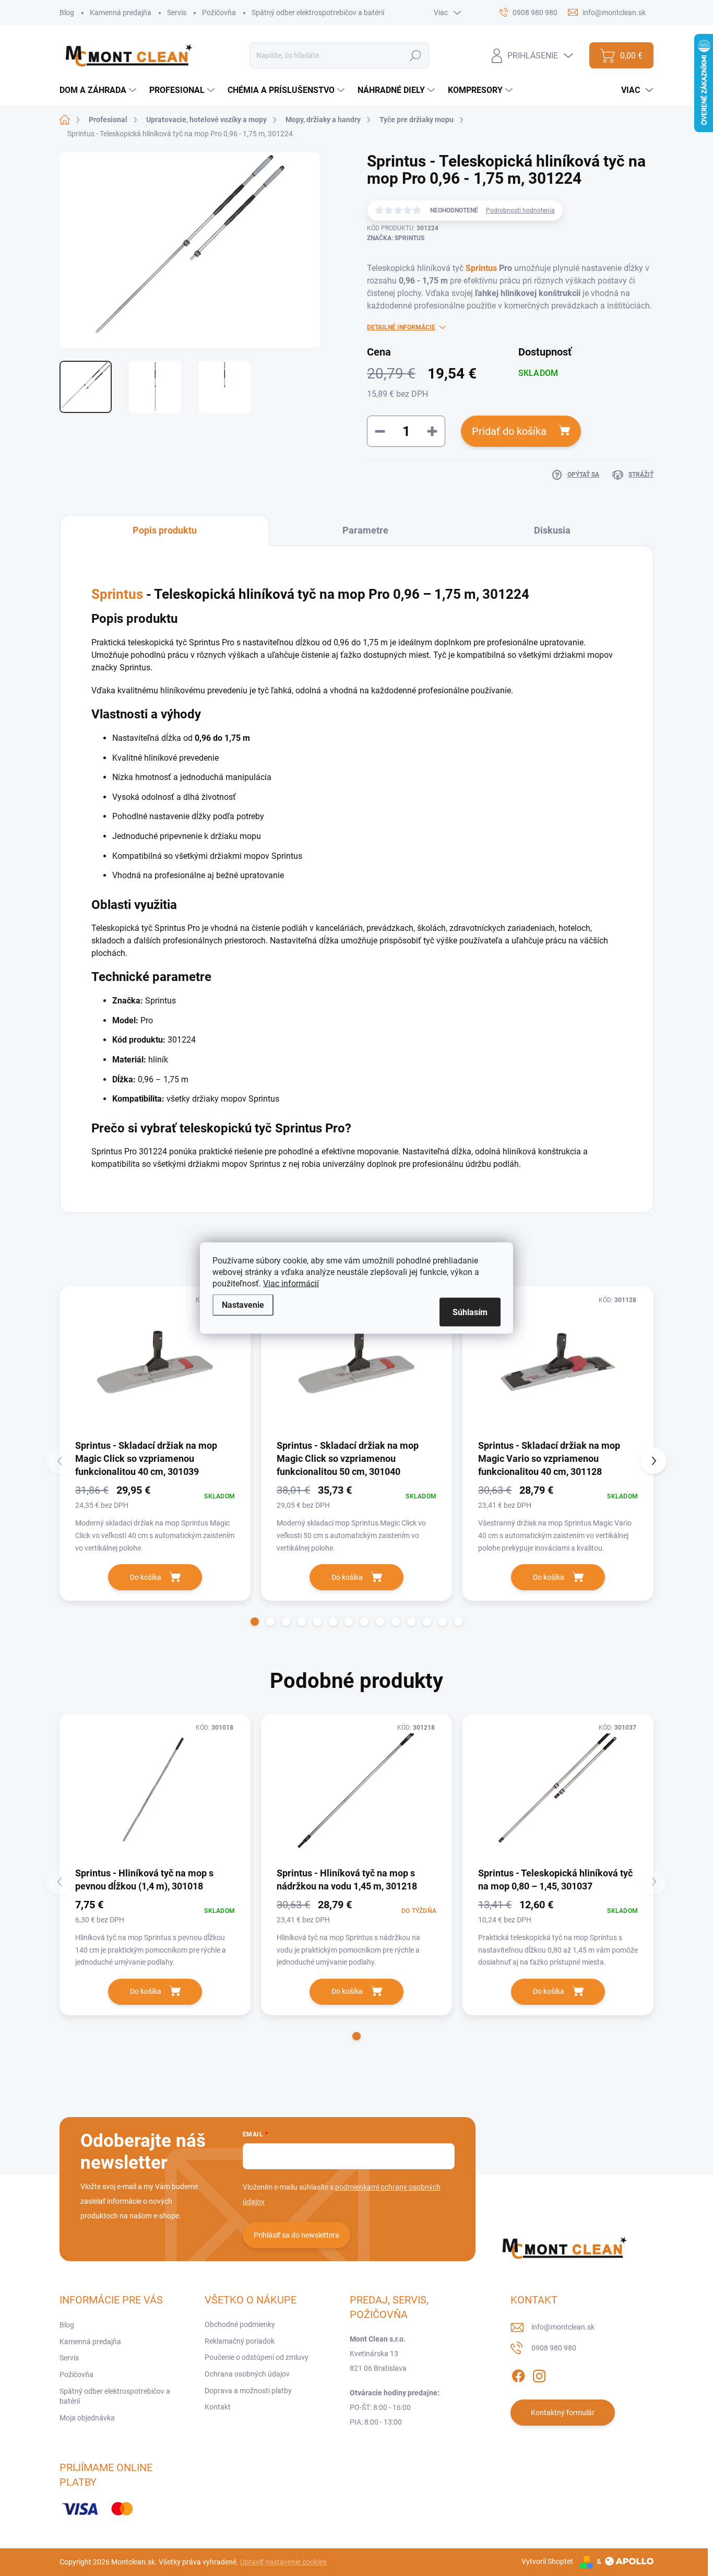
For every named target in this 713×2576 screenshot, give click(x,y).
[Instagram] (539, 2374)
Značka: (396, 238)
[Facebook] (518, 2374)
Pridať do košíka (509, 431)
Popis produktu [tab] (165, 530)
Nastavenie (243, 1305)
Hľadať (416, 55)
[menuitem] (99, 90)
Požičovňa (219, 13)
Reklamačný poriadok (240, 2341)
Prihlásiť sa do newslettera (296, 2235)
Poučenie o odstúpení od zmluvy (257, 2357)
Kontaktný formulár (563, 2413)
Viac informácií (291, 1284)
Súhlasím (470, 1312)
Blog (67, 13)
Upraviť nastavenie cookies (283, 2562)
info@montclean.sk (563, 2327)
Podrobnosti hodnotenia (520, 210)
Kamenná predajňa (121, 13)
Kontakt (218, 2407)
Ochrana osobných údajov (247, 2374)
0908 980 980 (554, 2348)
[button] (255, 1622)
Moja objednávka (87, 2418)
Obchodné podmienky (240, 2324)
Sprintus (481, 268)
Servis (177, 13)
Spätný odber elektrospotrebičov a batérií (318, 13)
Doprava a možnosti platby (248, 2391)
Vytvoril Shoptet (547, 2561)
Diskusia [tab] (552, 530)
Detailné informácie (401, 327)
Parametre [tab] (365, 530)
